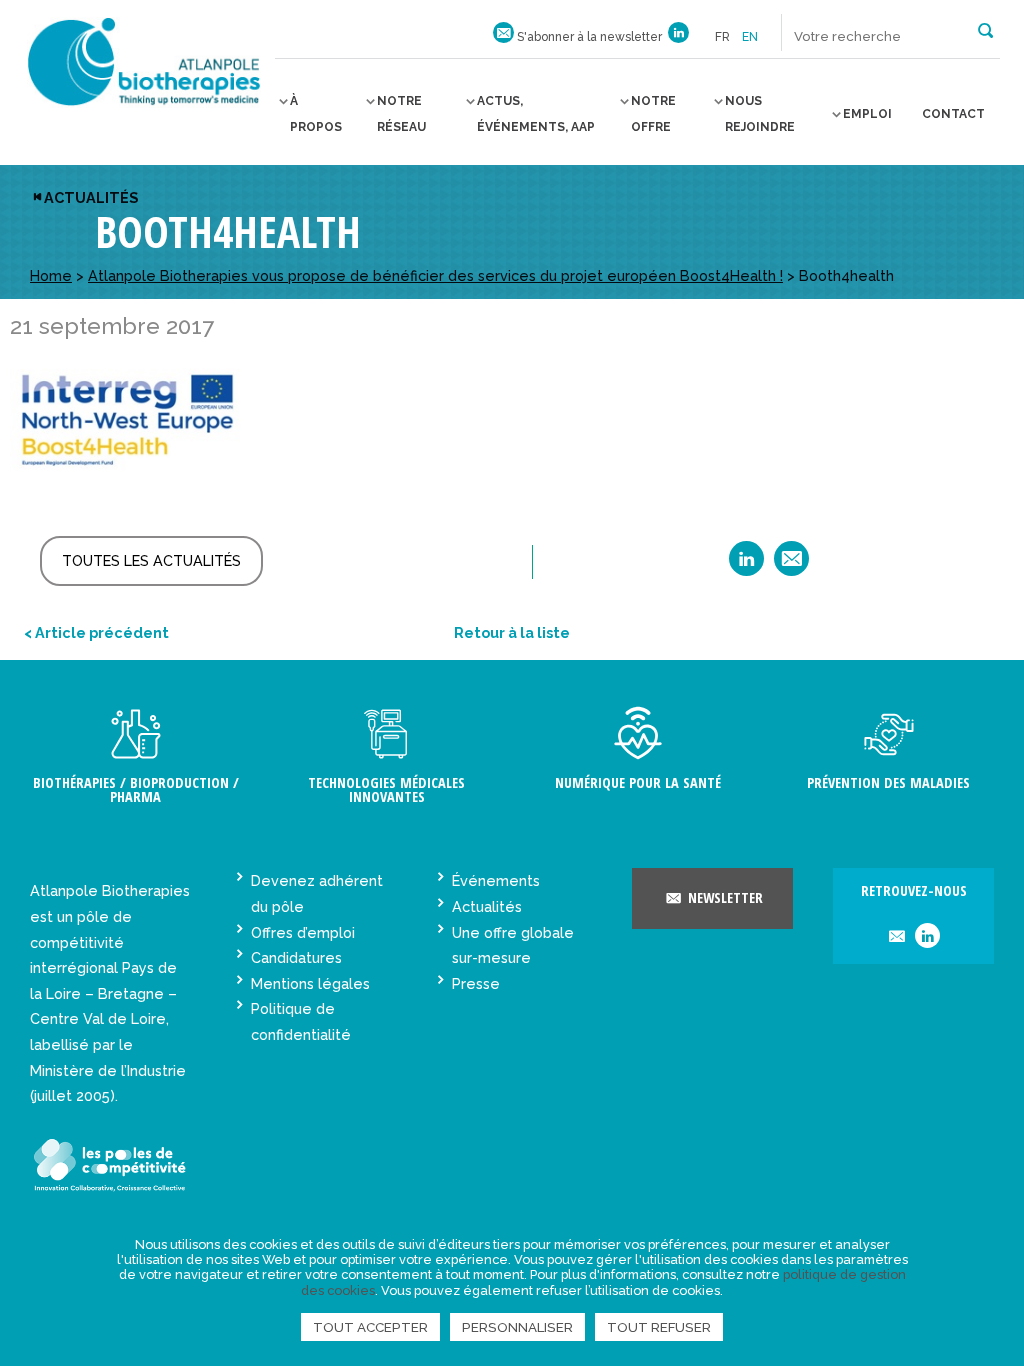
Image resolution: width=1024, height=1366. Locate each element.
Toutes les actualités (151, 560)
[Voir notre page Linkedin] (678, 37)
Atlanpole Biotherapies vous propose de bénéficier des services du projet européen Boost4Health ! (435, 275)
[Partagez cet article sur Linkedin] (746, 565)
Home (51, 275)
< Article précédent (96, 632)
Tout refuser (659, 1327)
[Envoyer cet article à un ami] (791, 565)
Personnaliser (517, 1327)
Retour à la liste (512, 632)
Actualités (91, 197)
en (750, 37)
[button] (985, 29)
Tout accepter (370, 1327)
